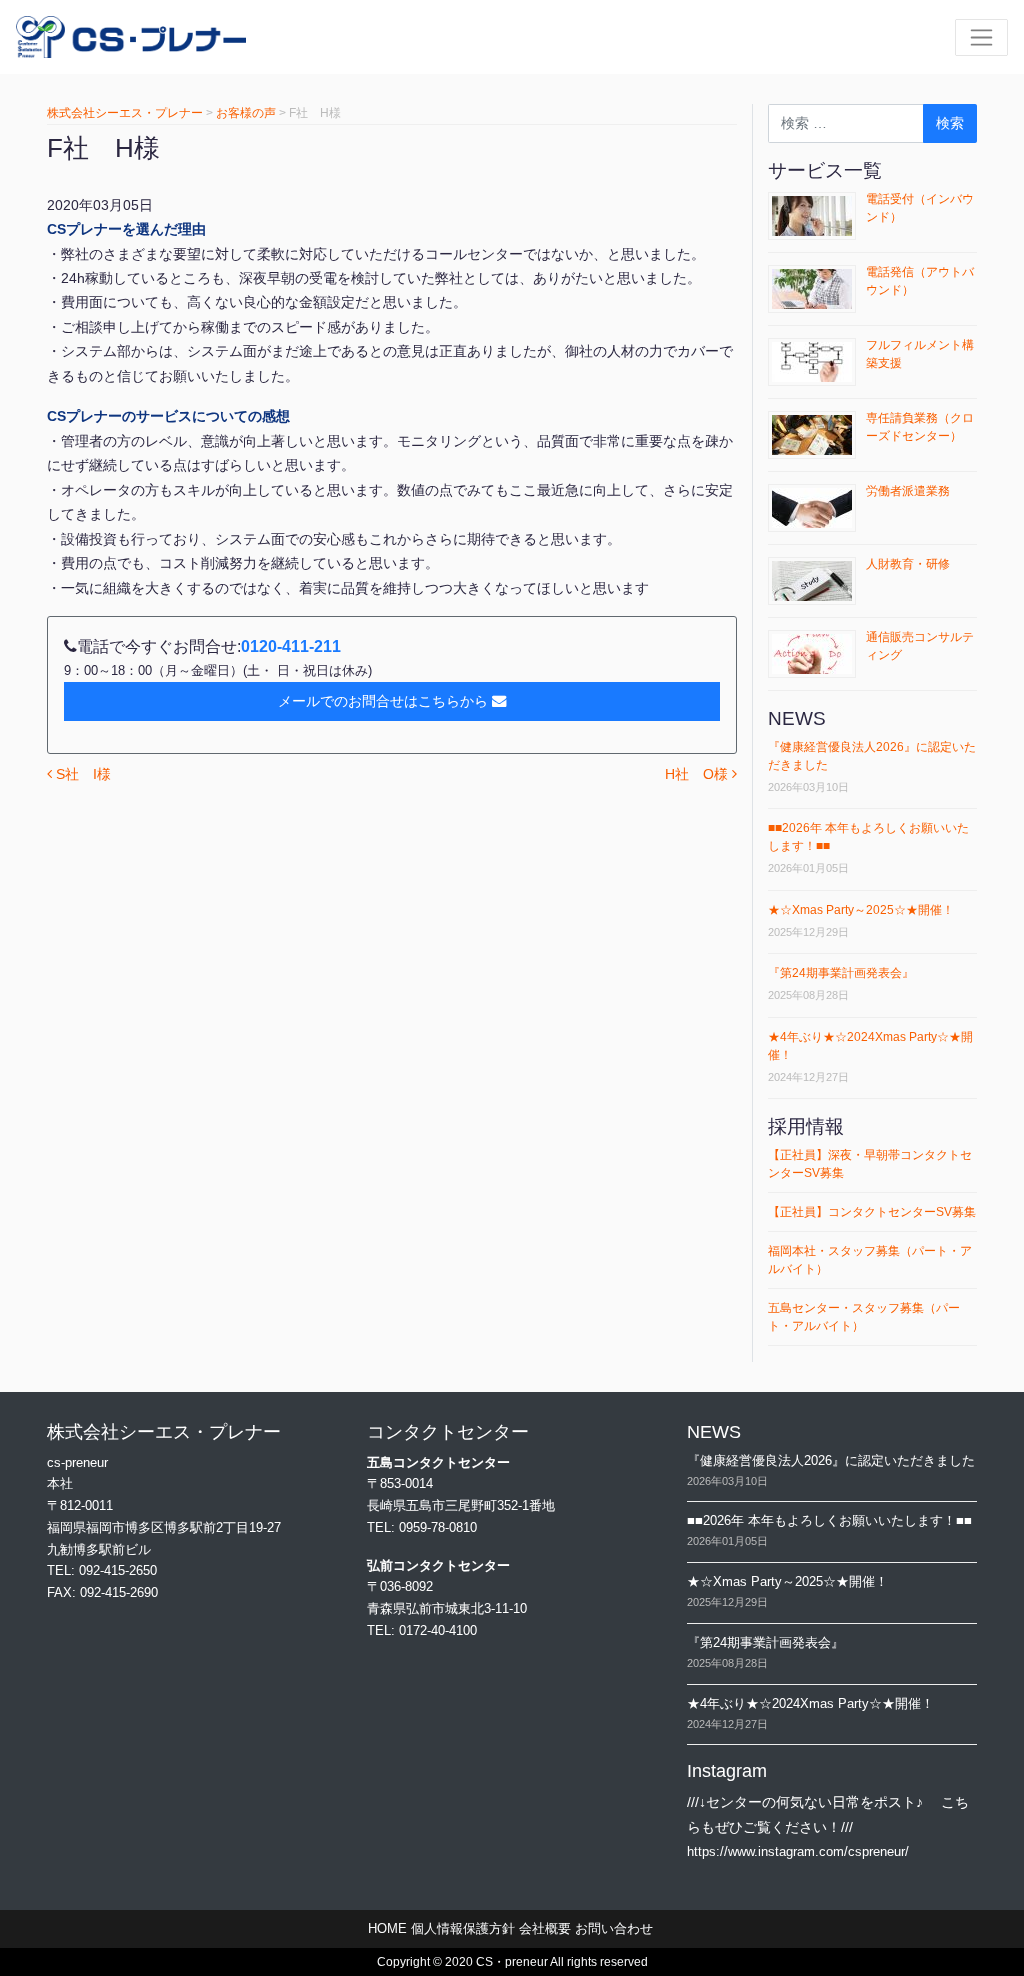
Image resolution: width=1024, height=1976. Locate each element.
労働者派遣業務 (908, 491)
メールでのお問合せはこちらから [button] (383, 701)
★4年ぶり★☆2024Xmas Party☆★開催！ (810, 1703)
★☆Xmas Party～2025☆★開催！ (861, 910)
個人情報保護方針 (463, 1928)
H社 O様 (698, 774)
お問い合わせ (614, 1928)
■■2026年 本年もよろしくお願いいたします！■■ (829, 1520)
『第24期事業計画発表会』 (841, 973)
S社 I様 (81, 774)
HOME (387, 1928)
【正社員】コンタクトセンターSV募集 (872, 1212)
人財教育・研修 (908, 564)
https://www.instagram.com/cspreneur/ (798, 1851)
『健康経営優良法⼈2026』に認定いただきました (831, 1460)
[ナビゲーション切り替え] (981, 37)
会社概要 (545, 1928)
